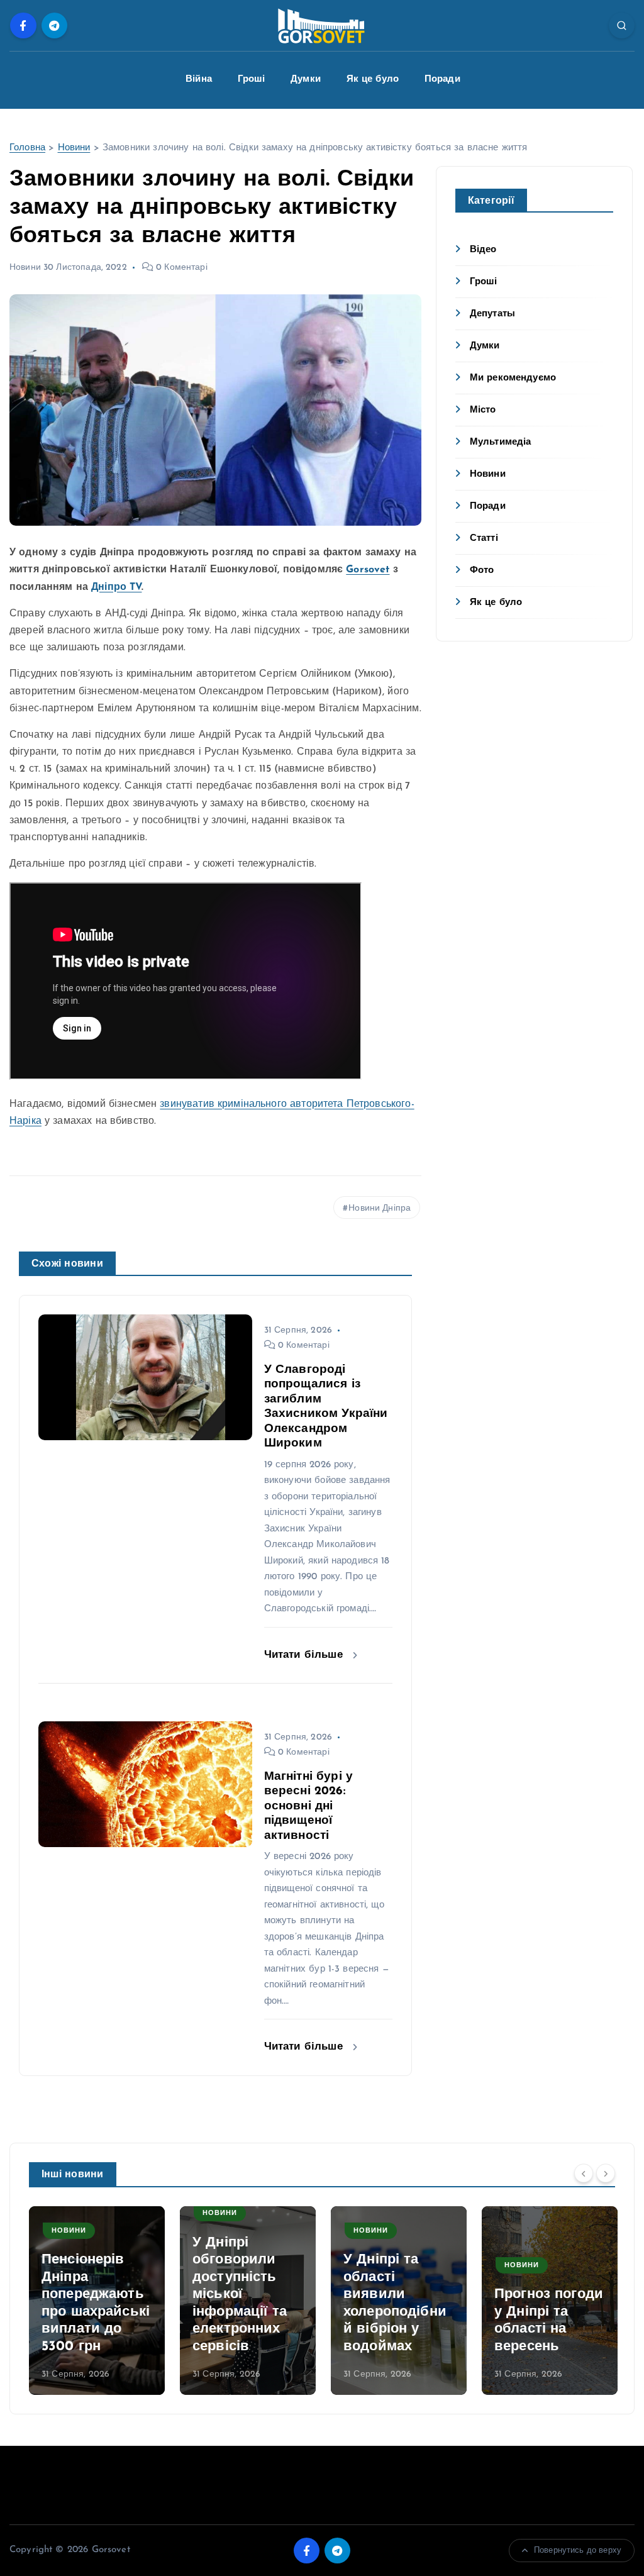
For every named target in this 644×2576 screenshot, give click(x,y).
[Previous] (584, 2173)
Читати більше (305, 1655)
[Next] (606, 2173)
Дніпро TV (116, 587)
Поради (442, 80)
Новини (74, 148)
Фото (482, 571)
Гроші (252, 80)
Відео (483, 250)
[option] (97, 2301)
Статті (484, 539)
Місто (483, 410)
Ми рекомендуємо (513, 378)
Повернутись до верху (578, 2551)
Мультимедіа (501, 442)
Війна (199, 80)
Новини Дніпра (380, 1208)
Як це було (373, 80)
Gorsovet (368, 570)
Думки (306, 80)
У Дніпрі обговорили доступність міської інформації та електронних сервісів (240, 2295)
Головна (27, 148)
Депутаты (492, 314)
